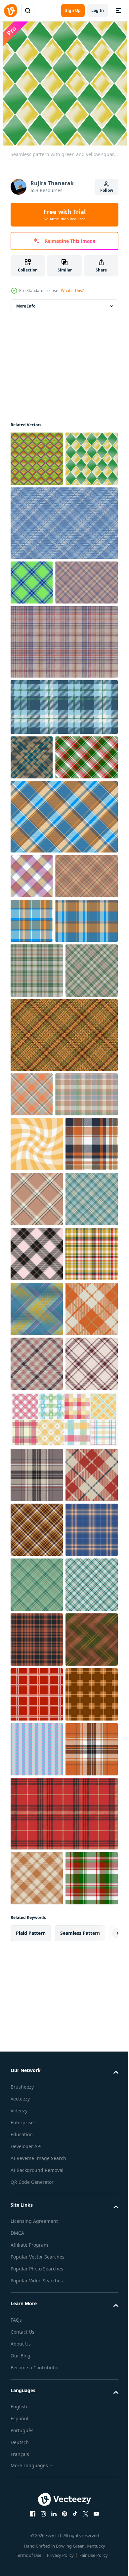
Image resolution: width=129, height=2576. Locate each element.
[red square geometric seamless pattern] (37, 2521)
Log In (98, 10)
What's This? (72, 291)
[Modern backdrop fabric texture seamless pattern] (63, 961)
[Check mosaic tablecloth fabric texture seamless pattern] (32, 1020)
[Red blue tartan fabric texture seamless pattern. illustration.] (37, 2082)
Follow (107, 190)
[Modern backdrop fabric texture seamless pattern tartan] (42, 1154)
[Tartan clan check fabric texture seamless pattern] (42, 682)
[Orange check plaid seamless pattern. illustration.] (37, 1532)
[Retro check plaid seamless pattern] (42, 1065)
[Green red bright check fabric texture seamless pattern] (42, 902)
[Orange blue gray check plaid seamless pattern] (32, 1110)
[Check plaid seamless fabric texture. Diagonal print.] (63, 1323)
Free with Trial (64, 215)
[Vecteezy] (11, 11)
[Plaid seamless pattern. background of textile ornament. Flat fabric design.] (37, 1642)
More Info (26, 306)
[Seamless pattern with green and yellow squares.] (37, 514)
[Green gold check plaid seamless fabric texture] (37, 1204)
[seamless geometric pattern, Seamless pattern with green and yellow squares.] (37, 459)
